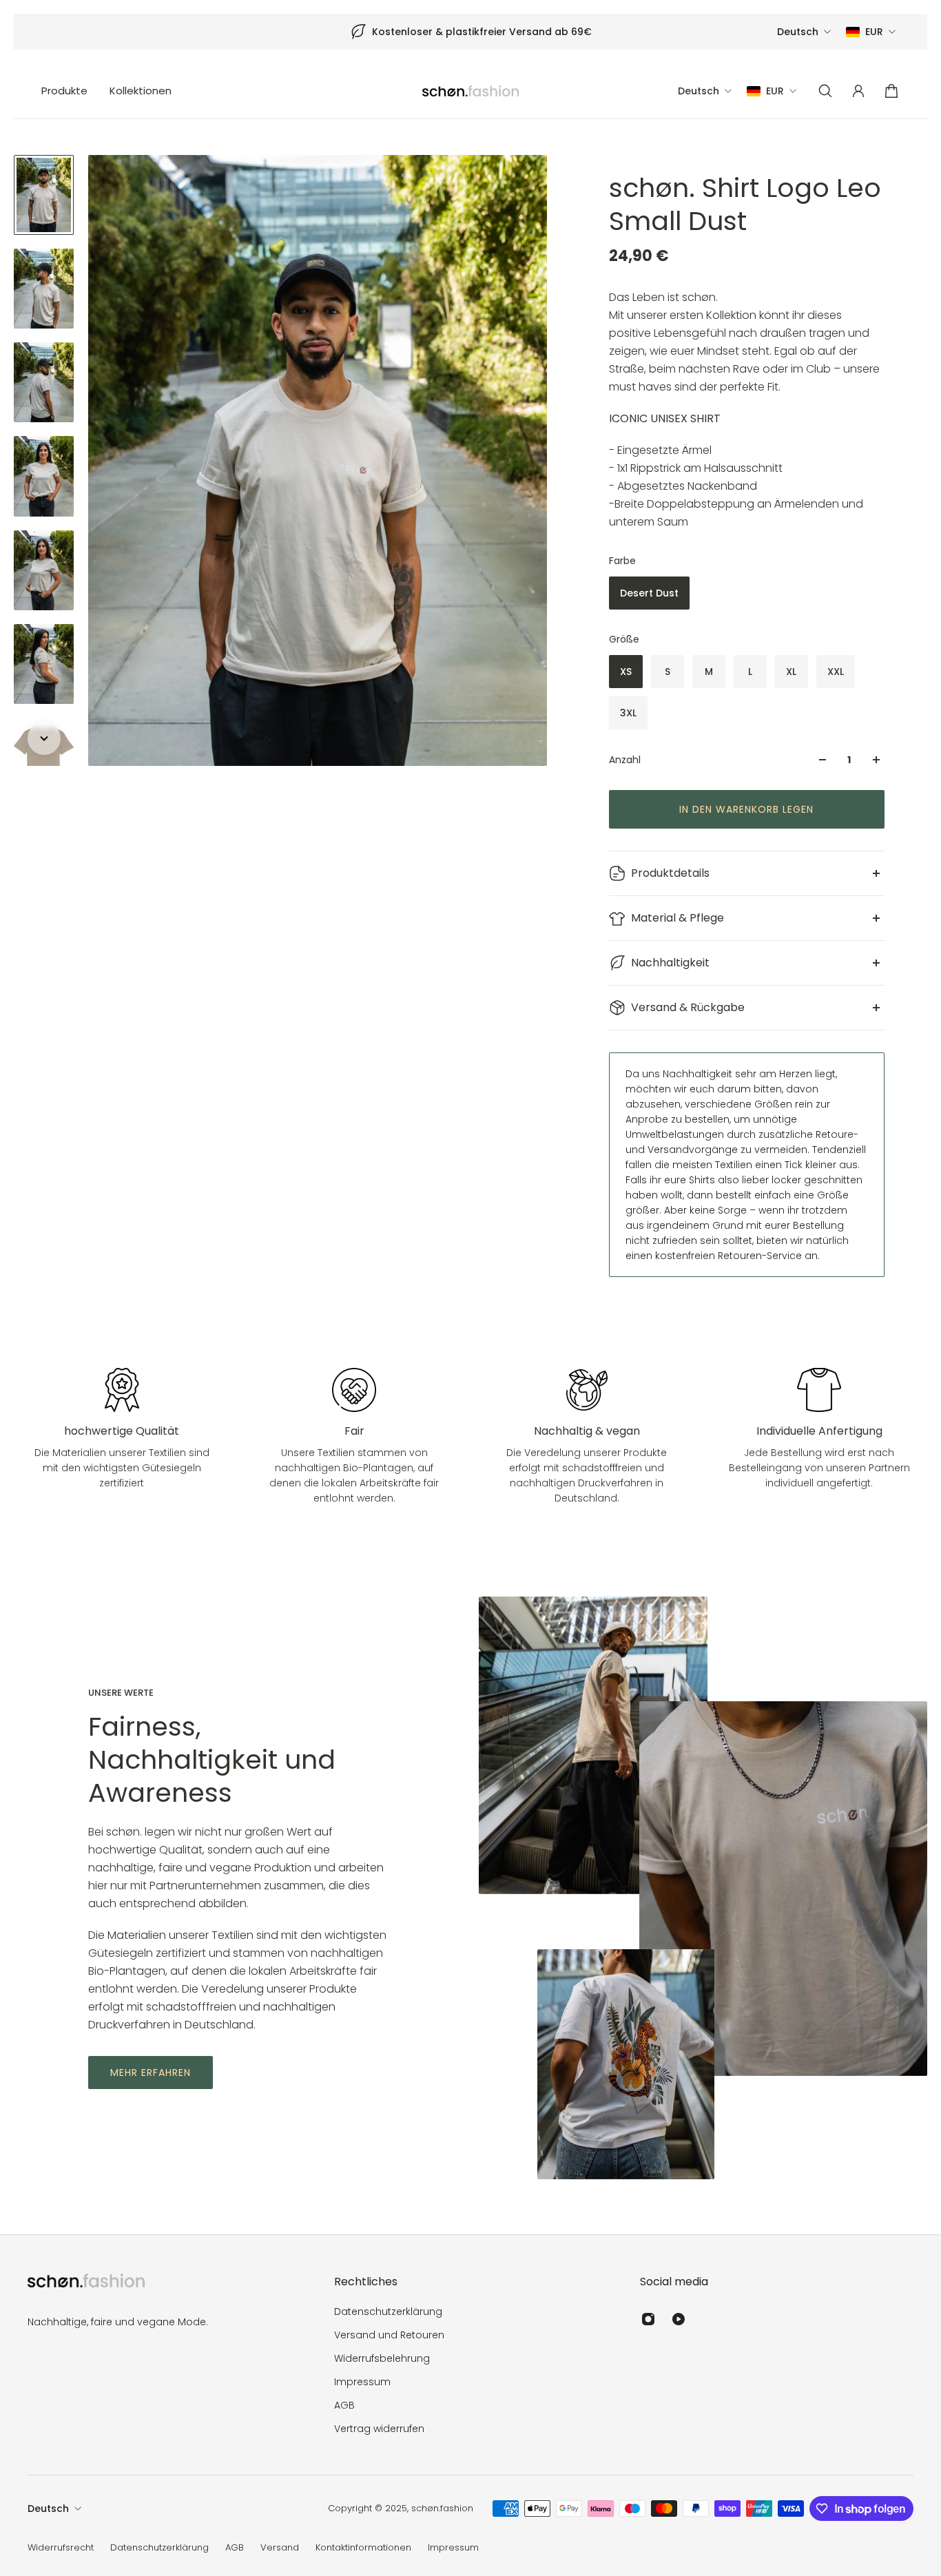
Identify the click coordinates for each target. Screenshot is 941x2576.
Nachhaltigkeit (670, 963)
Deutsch (48, 2509)
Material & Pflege (678, 918)
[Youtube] (679, 2319)
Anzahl (625, 760)
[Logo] (470, 91)
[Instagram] (648, 2319)
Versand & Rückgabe (688, 1007)
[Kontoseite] (858, 91)
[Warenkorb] (891, 91)
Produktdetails (670, 873)
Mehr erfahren (151, 2073)
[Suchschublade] (825, 91)
